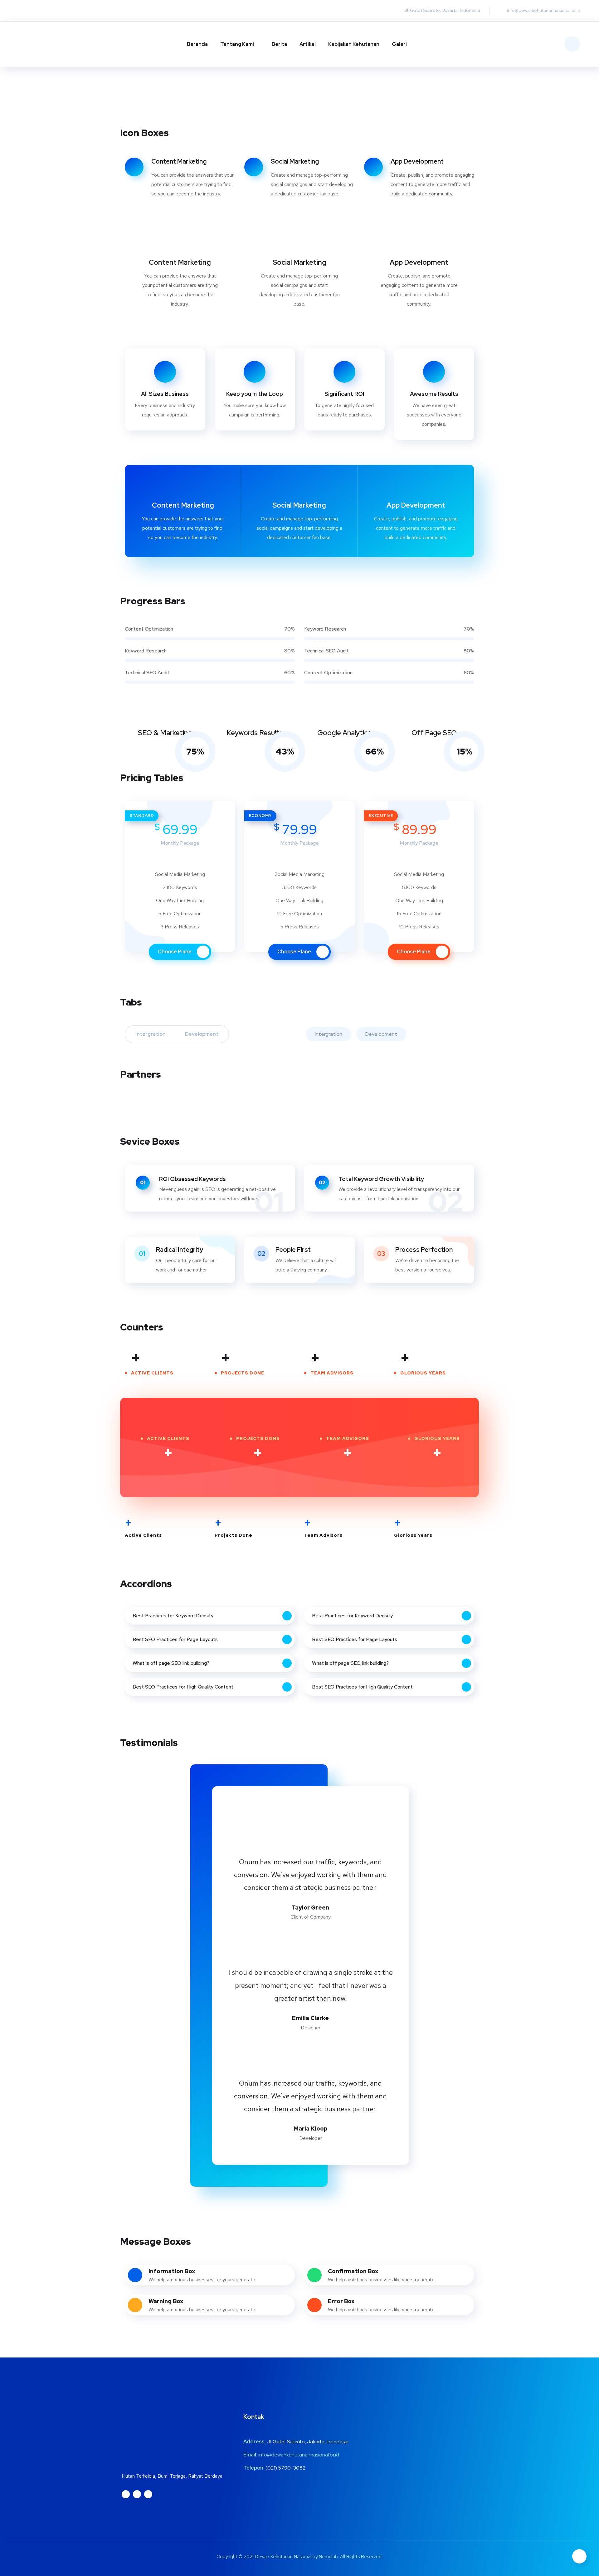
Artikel (308, 44)
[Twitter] (39, 11)
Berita (279, 44)
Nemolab (328, 2557)
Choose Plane (175, 952)
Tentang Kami (237, 44)
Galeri (399, 44)
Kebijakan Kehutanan (354, 44)
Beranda (197, 44)
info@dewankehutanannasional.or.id (299, 2455)
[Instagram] (27, 11)
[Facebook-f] (51, 11)
